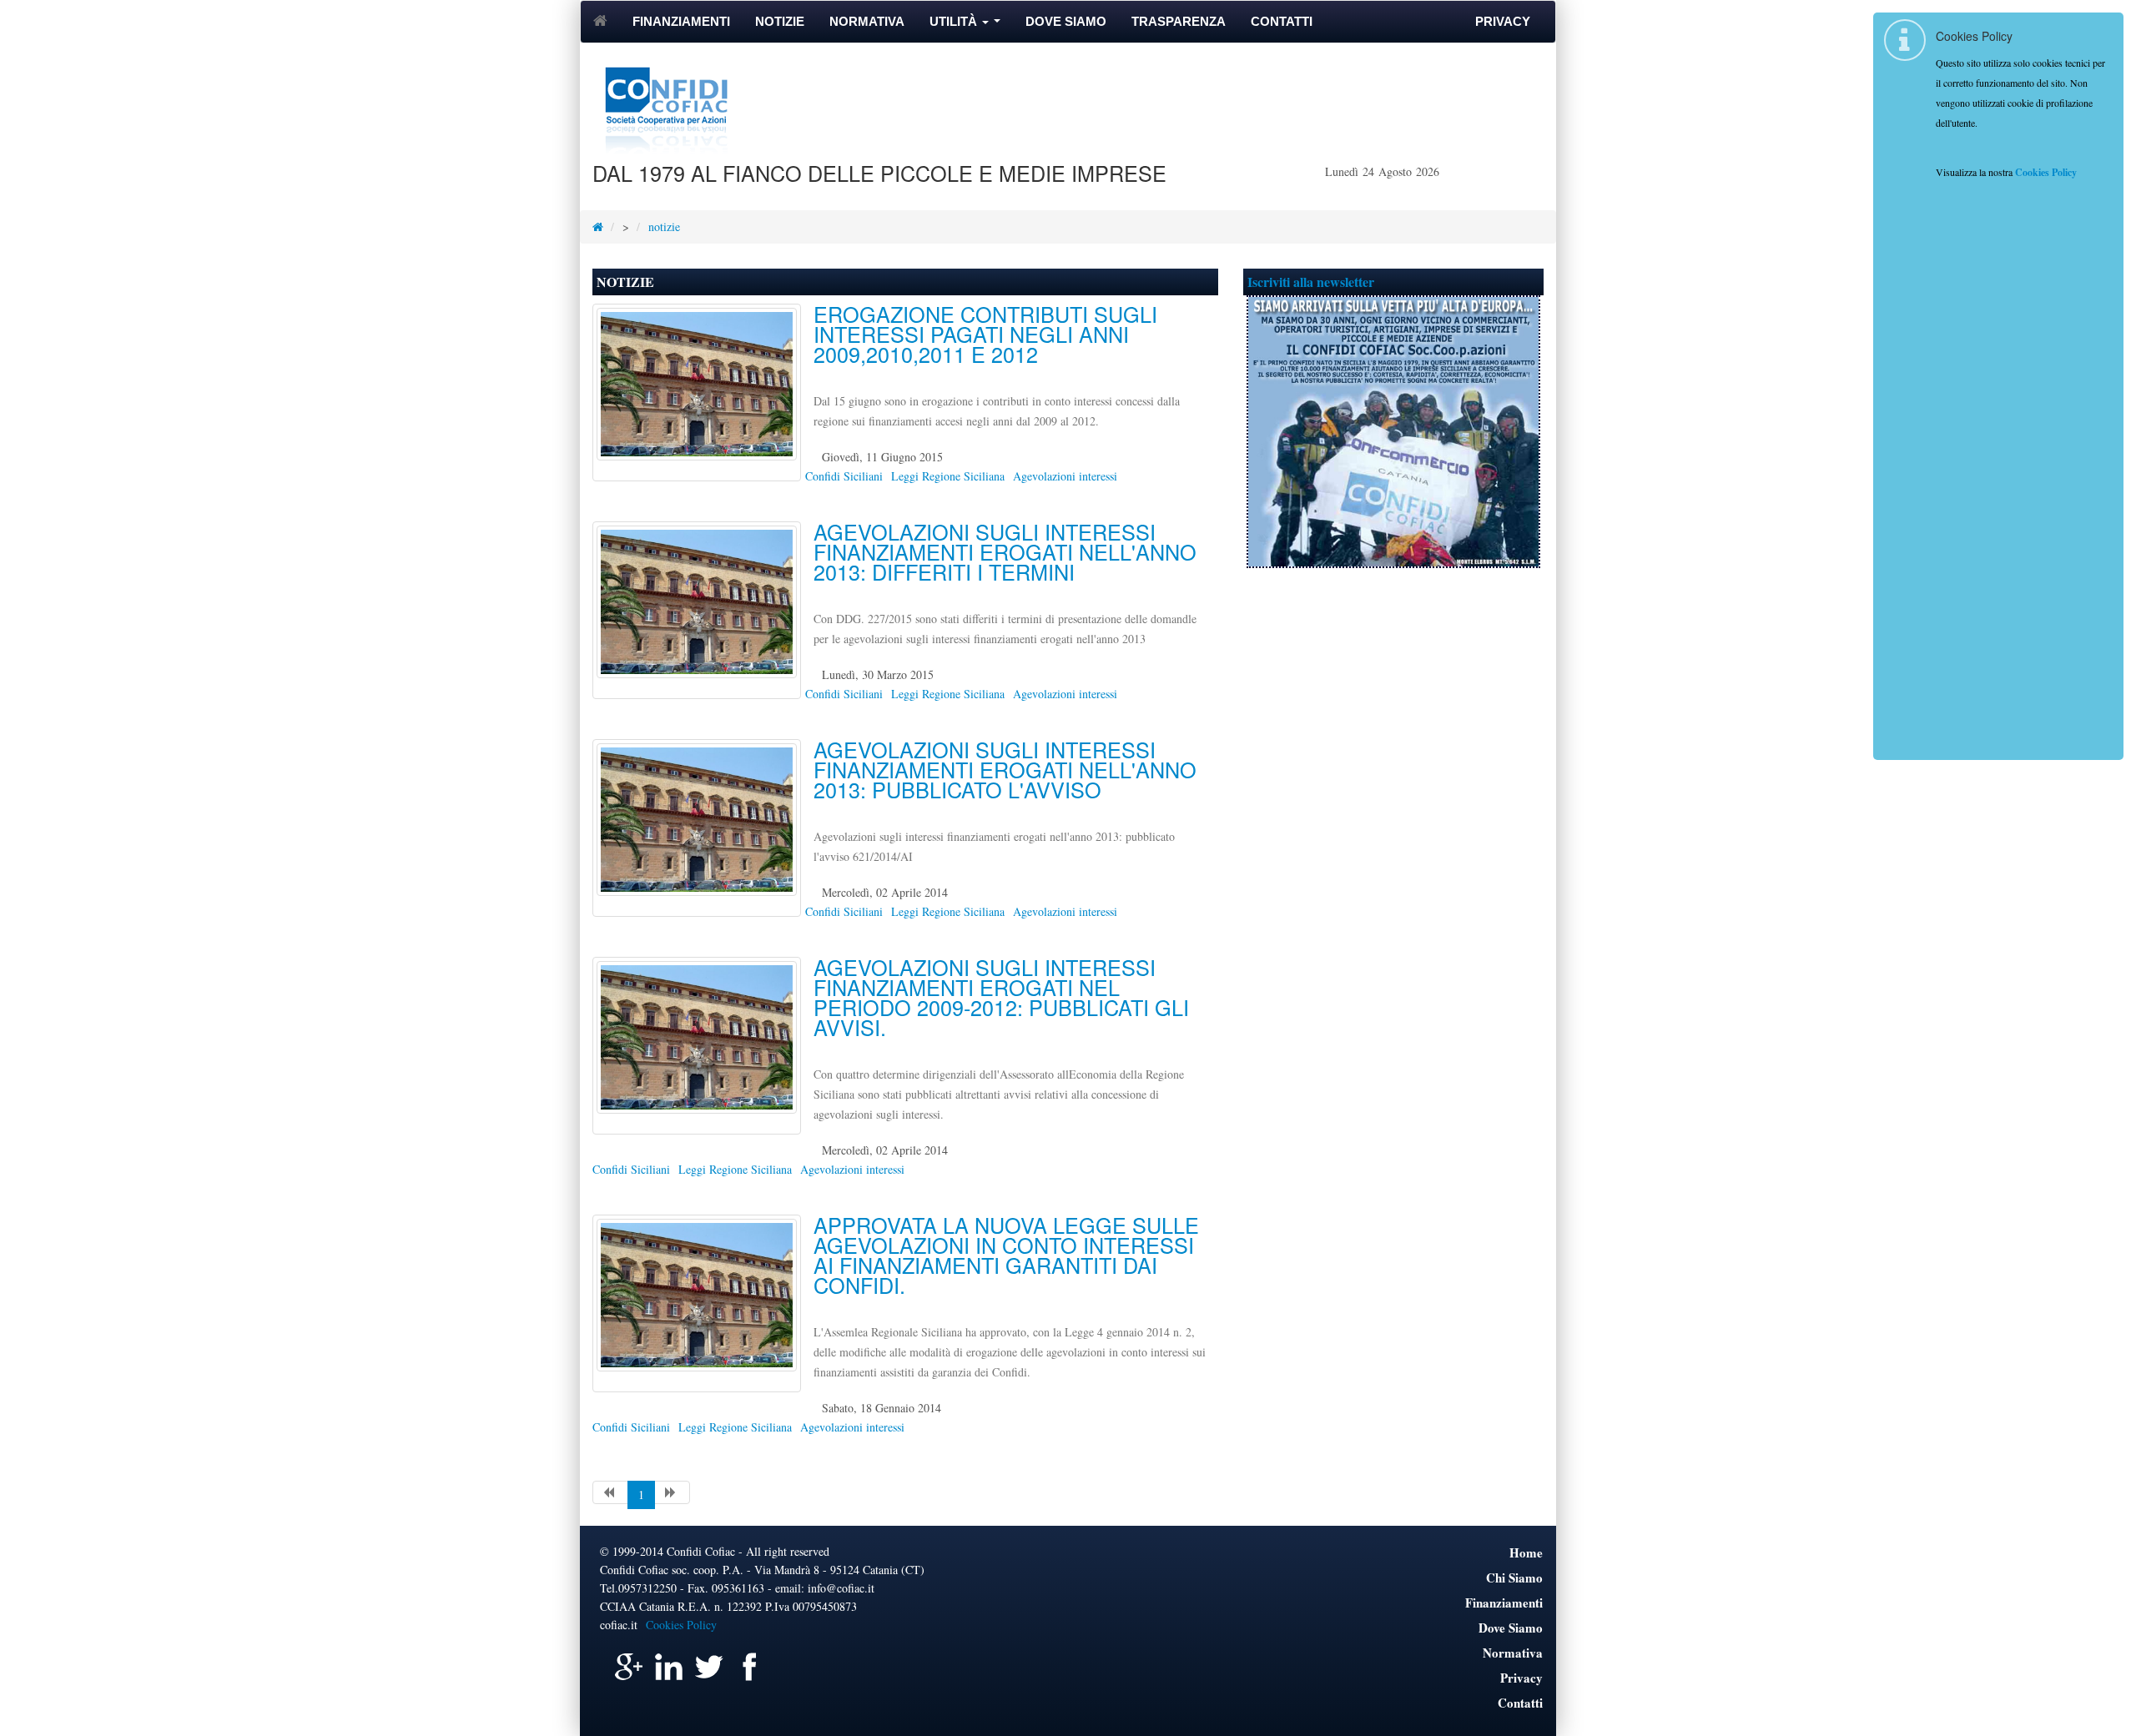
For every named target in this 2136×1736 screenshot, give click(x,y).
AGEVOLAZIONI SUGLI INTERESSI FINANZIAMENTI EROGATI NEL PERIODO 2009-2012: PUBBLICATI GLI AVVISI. (1001, 997)
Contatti (1282, 21)
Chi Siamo (1514, 1577)
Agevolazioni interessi (1065, 476)
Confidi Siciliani (844, 476)
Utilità (968, 26)
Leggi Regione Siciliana (948, 476)
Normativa (867, 21)
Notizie (780, 21)
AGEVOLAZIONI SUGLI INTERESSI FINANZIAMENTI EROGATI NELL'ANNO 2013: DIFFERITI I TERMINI (1005, 551)
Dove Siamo (1066, 21)
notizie (664, 226)
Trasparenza (1179, 21)
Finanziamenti (681, 21)
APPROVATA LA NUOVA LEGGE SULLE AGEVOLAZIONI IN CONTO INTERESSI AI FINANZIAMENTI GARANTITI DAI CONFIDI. (1006, 1255)
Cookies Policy (681, 1625)
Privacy (1503, 21)
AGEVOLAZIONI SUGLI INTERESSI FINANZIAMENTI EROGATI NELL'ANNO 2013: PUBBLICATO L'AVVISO (1005, 769)
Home (1526, 1552)
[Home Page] (598, 226)
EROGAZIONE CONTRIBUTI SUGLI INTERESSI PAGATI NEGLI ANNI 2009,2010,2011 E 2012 (985, 334)
